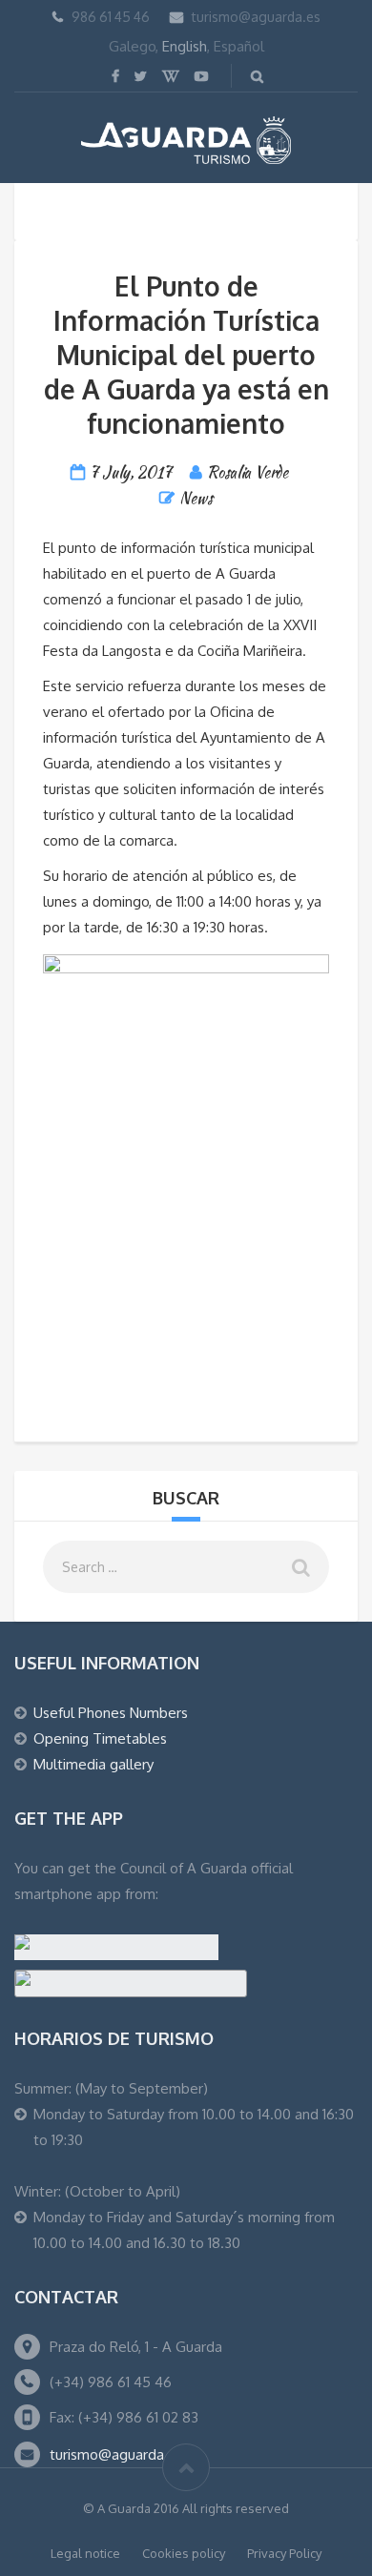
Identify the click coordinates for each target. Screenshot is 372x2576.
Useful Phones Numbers (111, 1713)
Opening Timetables (100, 1738)
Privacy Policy (284, 2553)
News (196, 498)
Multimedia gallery (93, 1764)
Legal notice (85, 2553)
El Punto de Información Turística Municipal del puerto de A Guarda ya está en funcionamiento (186, 355)
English (185, 46)
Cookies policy (184, 2553)
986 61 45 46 (111, 17)
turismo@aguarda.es (256, 17)
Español (239, 46)
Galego (132, 46)
